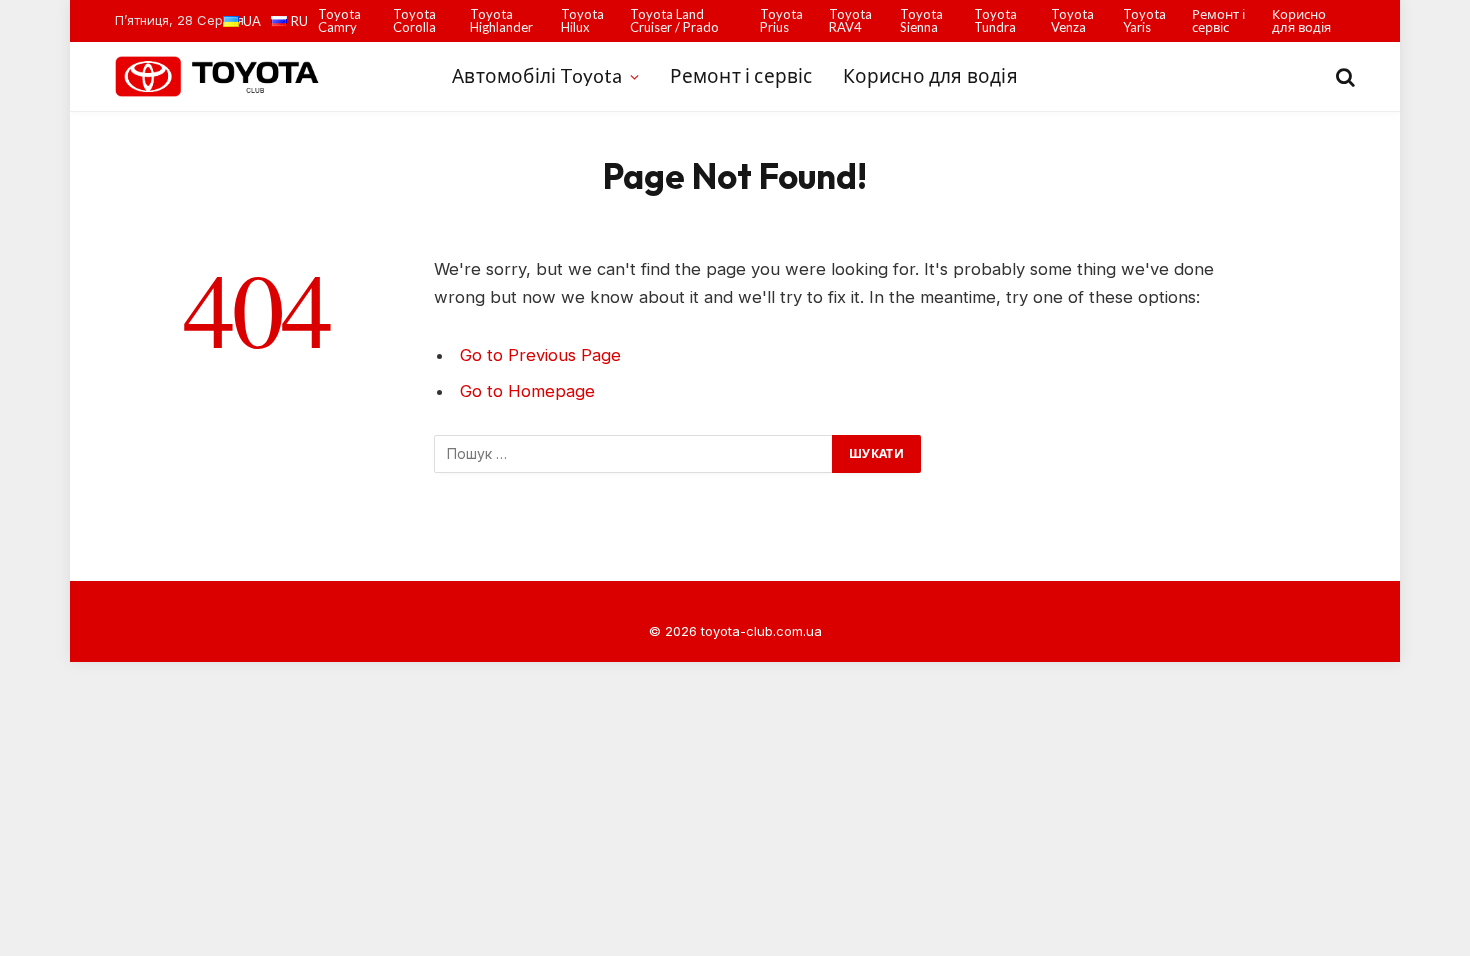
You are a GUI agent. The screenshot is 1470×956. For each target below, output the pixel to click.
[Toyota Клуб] (218, 76)
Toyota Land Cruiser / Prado (674, 20)
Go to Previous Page (540, 355)
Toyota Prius (781, 20)
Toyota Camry (339, 20)
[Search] (1343, 76)
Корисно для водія (1301, 20)
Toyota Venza (1072, 20)
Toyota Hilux (582, 20)
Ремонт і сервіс (1218, 20)
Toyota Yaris (1144, 20)
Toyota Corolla (414, 20)
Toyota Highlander (501, 20)
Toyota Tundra (995, 20)
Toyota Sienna (921, 20)
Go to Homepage (527, 391)
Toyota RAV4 (850, 20)
